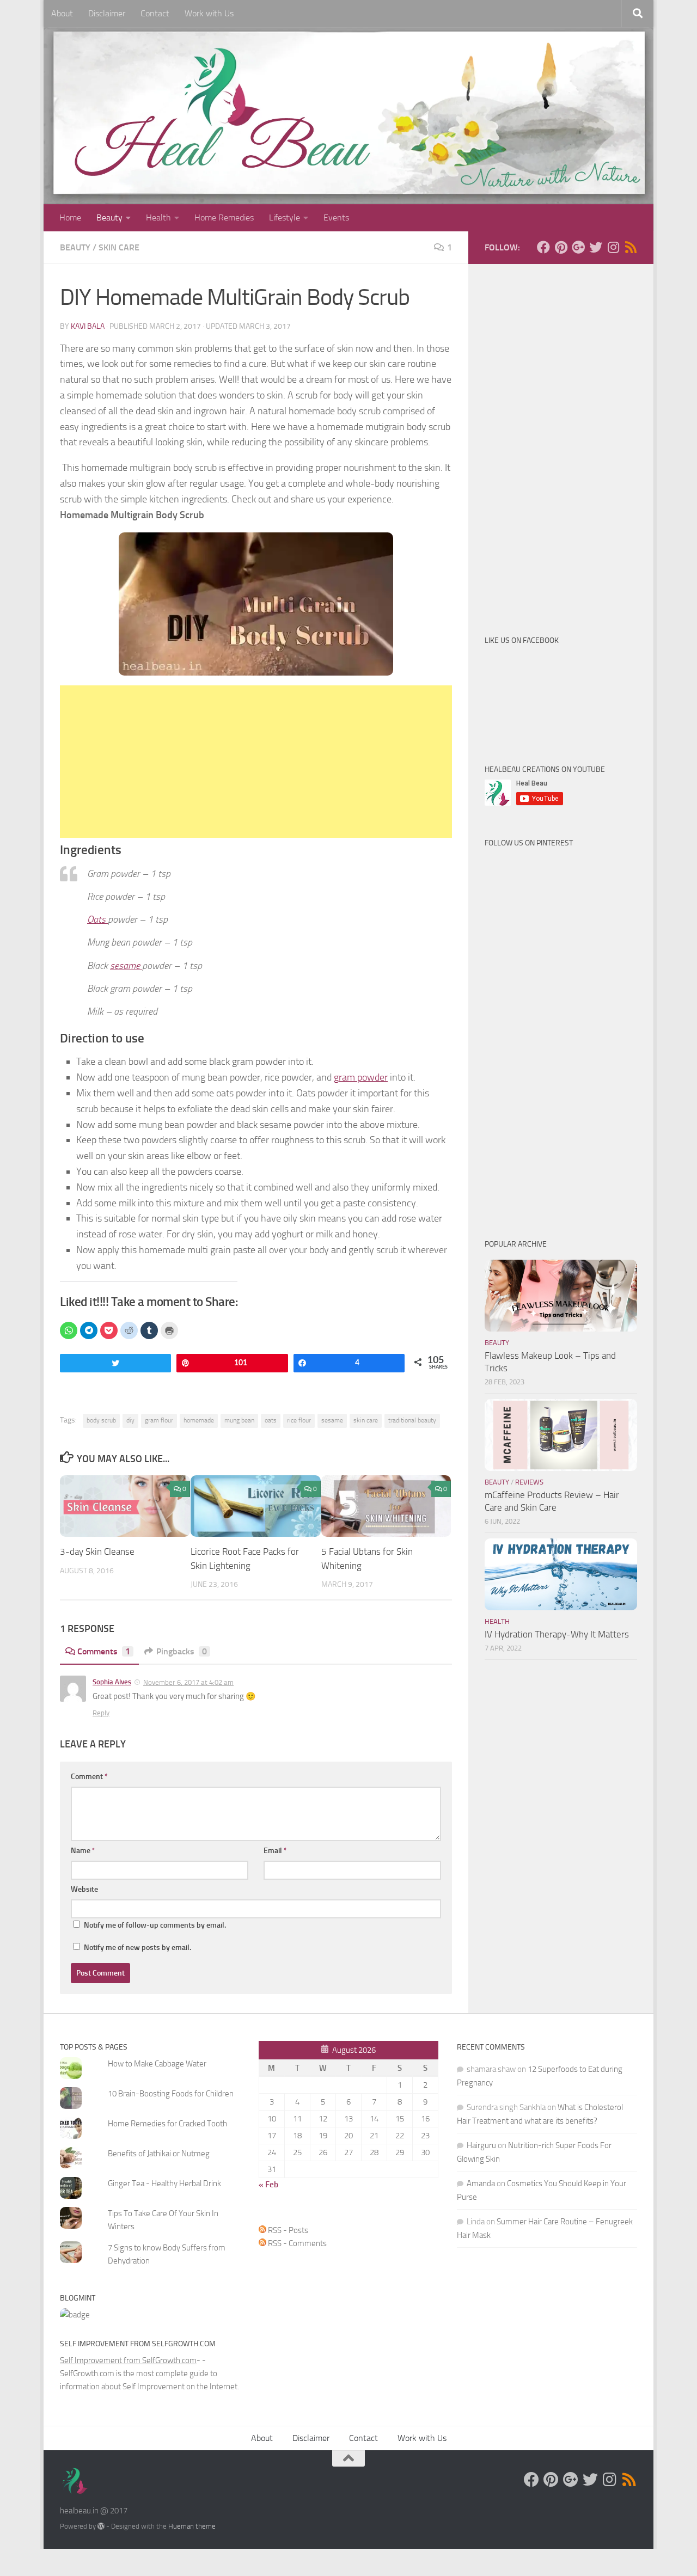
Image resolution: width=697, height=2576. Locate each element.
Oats (97, 919)
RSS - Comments (296, 2243)
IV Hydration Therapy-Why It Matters (557, 1634)
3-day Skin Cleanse (97, 1552)
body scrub (101, 1420)
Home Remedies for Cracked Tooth (167, 2124)
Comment (89, 1777)
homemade (199, 1420)
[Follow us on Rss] (631, 247)
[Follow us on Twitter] (596, 247)
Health (158, 217)
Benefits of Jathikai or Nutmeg (159, 2154)
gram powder (361, 1077)
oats (271, 1420)
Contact (155, 13)
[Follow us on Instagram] (613, 247)
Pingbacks (182, 1651)
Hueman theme (192, 2526)
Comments (104, 1651)
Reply (101, 1713)
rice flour (299, 1420)
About (62, 13)
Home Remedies (224, 217)
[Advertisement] (256, 762)
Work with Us (209, 13)
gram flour (159, 1420)
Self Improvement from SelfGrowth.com (128, 2360)
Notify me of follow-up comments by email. (155, 1925)
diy (130, 1420)
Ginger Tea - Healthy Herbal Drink (164, 2184)
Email (275, 1851)
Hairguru (481, 2145)
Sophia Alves (112, 1682)
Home (70, 217)
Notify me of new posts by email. (137, 1948)
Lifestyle (285, 217)
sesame (126, 966)
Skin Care (119, 247)
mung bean (239, 1420)
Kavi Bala (88, 326)
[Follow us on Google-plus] (578, 247)
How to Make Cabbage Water (157, 2064)
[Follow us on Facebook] (543, 247)
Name (83, 1851)
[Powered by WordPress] (101, 2526)
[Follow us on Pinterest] (561, 247)
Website (84, 1889)
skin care (366, 1420)
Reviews (529, 1482)
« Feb (268, 2185)
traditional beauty (412, 1420)
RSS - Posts (287, 2230)
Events (336, 217)
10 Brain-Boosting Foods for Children (171, 2094)
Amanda (481, 2184)
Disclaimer (107, 13)
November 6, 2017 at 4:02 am (188, 1682)
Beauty (109, 217)
